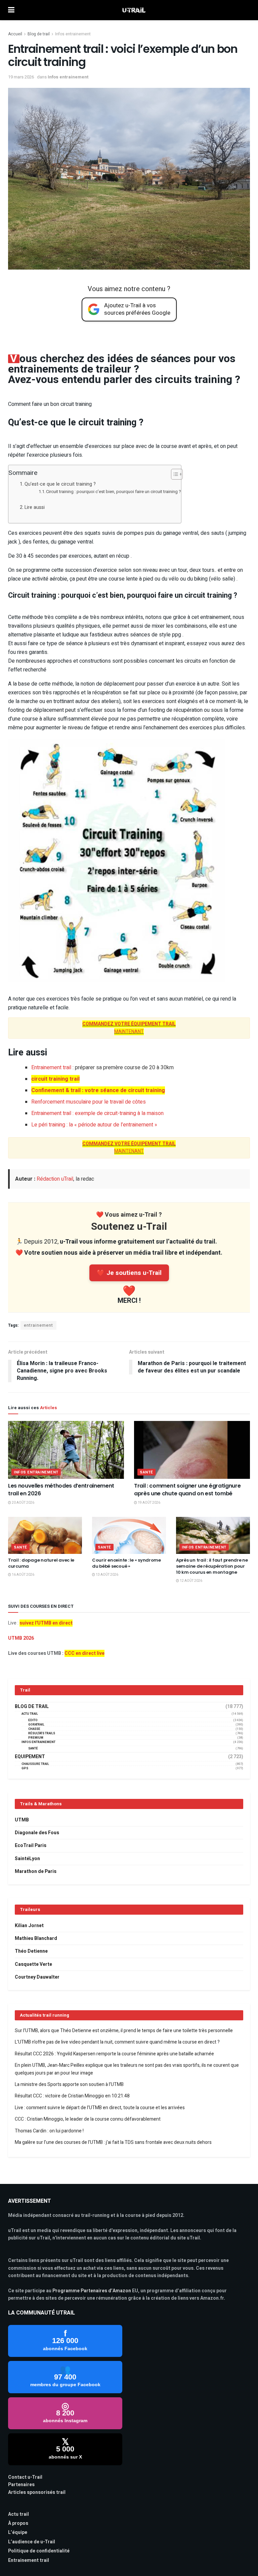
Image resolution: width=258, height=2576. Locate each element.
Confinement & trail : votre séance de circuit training (98, 1090)
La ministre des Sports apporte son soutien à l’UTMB (69, 2084)
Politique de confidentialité (39, 2551)
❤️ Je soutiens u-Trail (129, 1273)
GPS (25, 1768)
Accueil (15, 34)
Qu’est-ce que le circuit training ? (60, 484)
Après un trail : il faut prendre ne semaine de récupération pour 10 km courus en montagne (212, 1566)
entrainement (38, 1325)
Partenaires (21, 2485)
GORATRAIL (36, 1725)
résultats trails (42, 1733)
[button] (129, 608)
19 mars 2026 (21, 77)
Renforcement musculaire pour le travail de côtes (89, 1102)
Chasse (34, 1729)
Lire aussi (35, 507)
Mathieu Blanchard (36, 1938)
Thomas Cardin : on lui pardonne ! (49, 2131)
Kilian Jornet (29, 1926)
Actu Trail (30, 1714)
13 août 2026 (107, 1575)
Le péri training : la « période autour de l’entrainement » (94, 1125)
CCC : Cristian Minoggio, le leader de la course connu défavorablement (88, 2119)
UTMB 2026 (21, 1638)
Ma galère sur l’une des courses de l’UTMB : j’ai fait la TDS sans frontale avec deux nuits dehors (113, 2142)
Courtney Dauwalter (37, 1977)
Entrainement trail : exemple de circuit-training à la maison (97, 1113)
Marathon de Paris (36, 1871)
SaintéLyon (27, 1859)
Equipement (30, 1757)
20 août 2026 (23, 1503)
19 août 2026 (149, 1503)
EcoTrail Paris (31, 1846)
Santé (146, 1472)
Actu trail (18, 2514)
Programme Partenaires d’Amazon (92, 2291)
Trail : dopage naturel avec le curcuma (41, 1563)
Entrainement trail (51, 1068)
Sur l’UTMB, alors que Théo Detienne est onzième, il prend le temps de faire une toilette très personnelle (124, 2031)
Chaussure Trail (35, 1764)
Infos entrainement (73, 34)
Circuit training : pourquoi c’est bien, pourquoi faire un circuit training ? (114, 492)
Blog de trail (39, 34)
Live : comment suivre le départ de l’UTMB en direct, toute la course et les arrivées (100, 2108)
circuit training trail (55, 1079)
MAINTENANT (129, 1032)
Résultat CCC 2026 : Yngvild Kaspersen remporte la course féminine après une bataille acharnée (114, 2054)
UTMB (22, 1820)
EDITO (33, 1720)
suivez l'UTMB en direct (46, 1623)
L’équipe (18, 2532)
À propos (18, 2523)
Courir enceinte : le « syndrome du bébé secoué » (126, 1563)
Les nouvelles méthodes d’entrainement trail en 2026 (61, 1489)
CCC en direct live (84, 1653)
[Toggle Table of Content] (174, 474)
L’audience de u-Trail (32, 2542)
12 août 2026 (191, 1581)
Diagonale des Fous (37, 1833)
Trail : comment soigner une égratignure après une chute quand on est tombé (187, 1489)
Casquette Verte (33, 1964)
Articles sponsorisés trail (37, 2492)
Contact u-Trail (25, 2477)
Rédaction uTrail (55, 1179)
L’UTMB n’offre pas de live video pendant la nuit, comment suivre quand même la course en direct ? (117, 2042)
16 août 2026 (23, 1575)
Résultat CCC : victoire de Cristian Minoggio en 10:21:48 (72, 2096)
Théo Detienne (31, 1951)
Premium (36, 1738)
